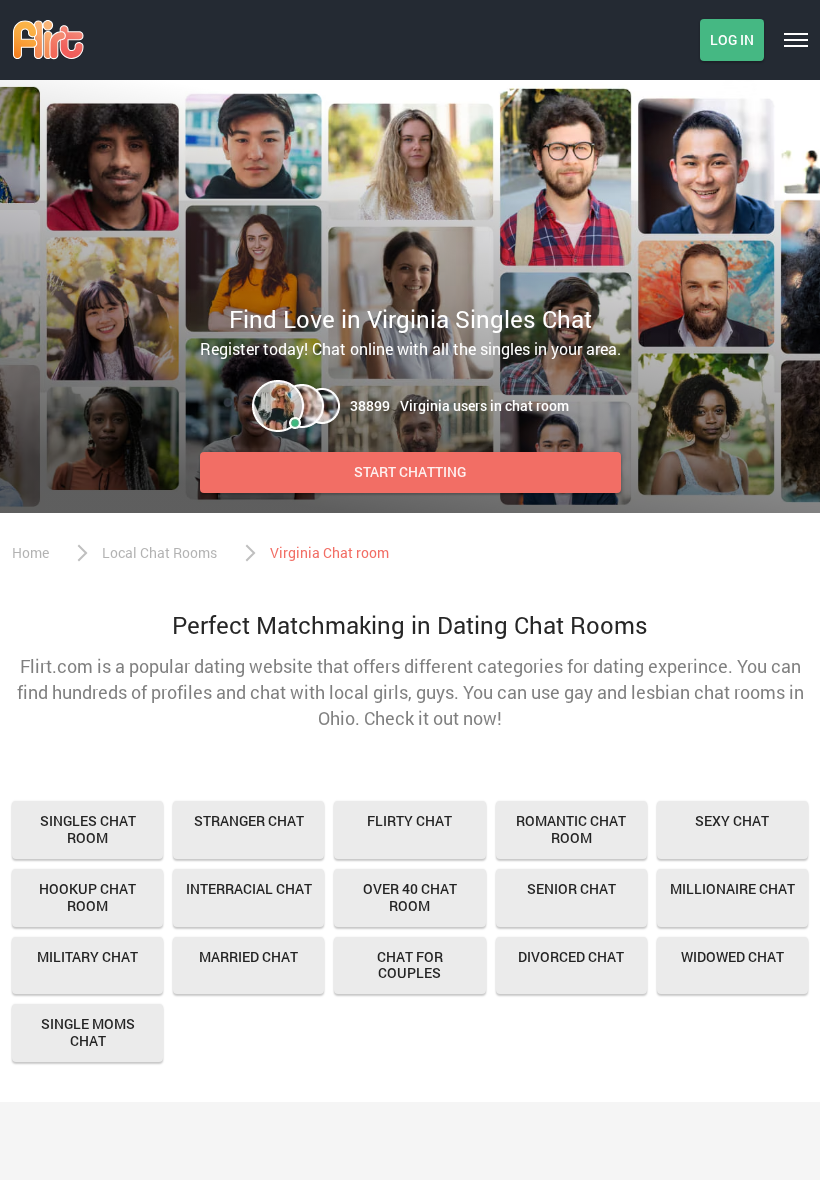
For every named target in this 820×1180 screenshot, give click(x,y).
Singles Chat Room (88, 829)
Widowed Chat (732, 956)
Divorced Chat (571, 956)
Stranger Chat (249, 820)
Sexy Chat (732, 820)
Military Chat (87, 956)
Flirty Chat (409, 820)
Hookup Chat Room (87, 897)
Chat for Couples (410, 965)
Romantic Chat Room (571, 829)
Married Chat (248, 956)
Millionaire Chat (732, 888)
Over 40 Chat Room (410, 897)
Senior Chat (571, 888)
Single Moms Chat (88, 1032)
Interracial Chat (249, 888)
